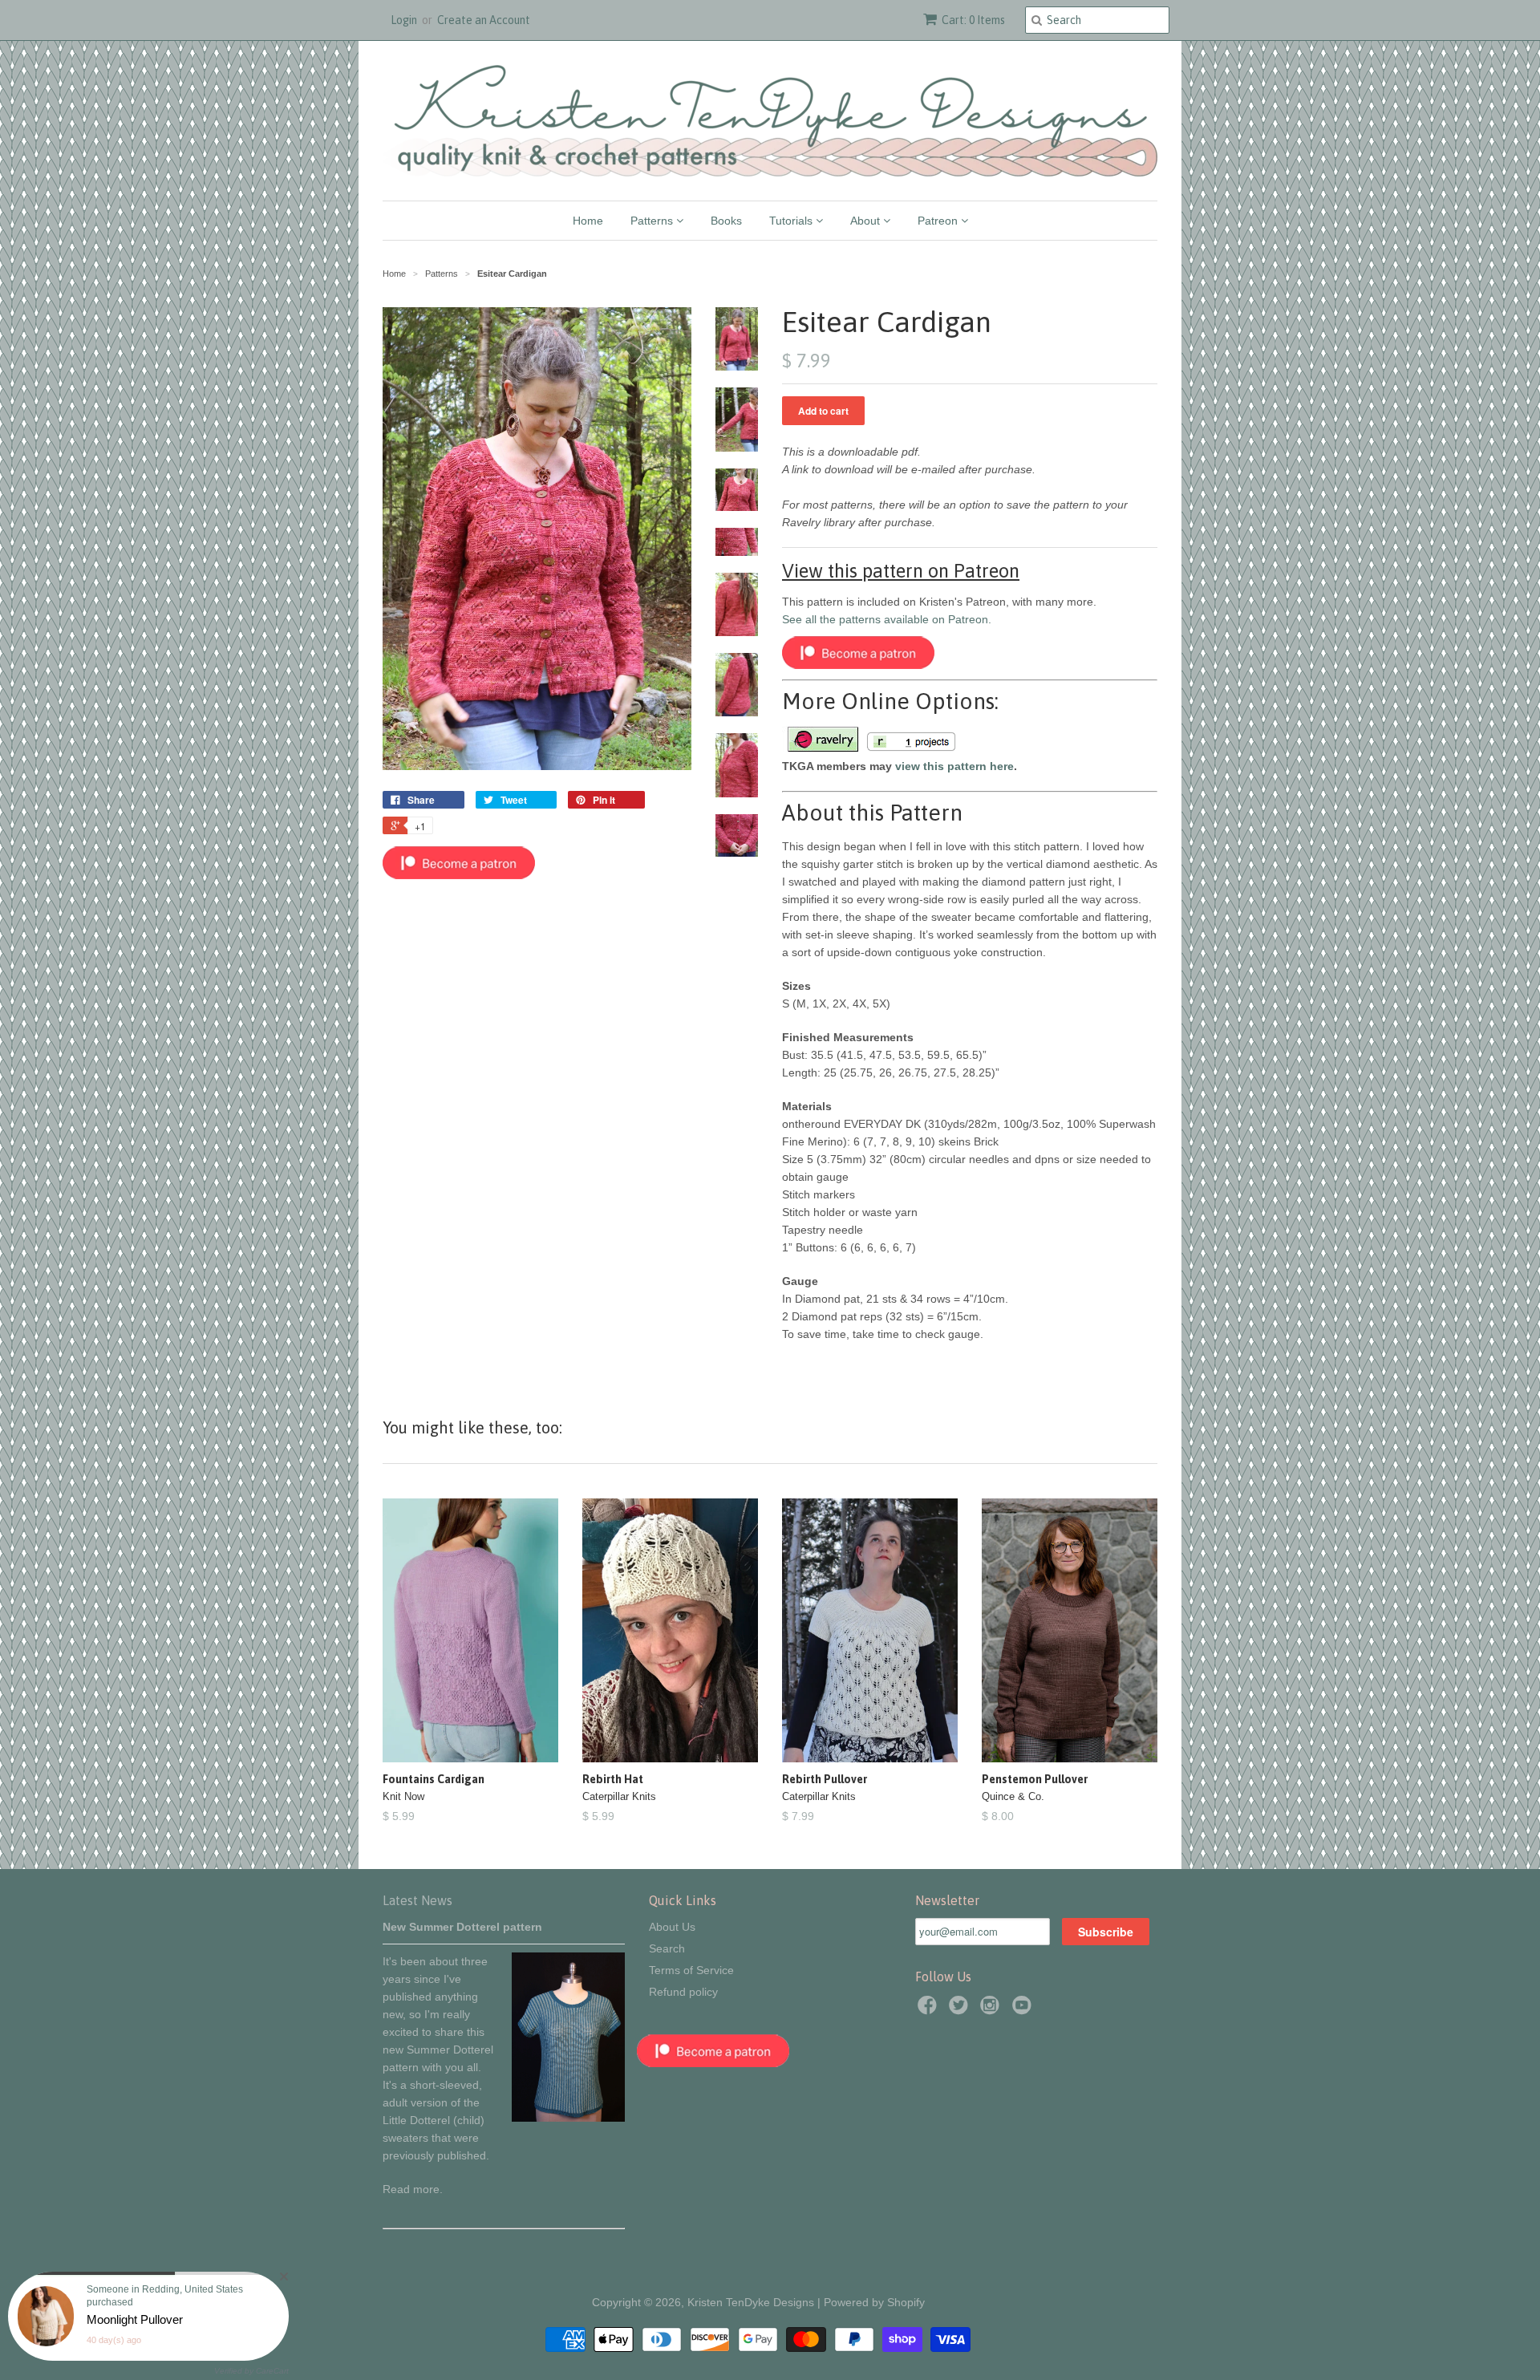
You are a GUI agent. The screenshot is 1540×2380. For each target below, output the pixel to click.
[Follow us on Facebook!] (930, 2010)
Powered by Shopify (874, 2302)
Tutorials (792, 221)
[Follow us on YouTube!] (1024, 2010)
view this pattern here (954, 766)
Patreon (939, 221)
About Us (672, 1927)
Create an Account (484, 20)
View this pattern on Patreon (901, 571)
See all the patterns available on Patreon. (887, 619)
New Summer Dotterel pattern (462, 1927)
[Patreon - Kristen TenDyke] (459, 875)
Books (726, 221)
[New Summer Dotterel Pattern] (568, 2118)
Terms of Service (691, 1970)
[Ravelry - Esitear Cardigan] (822, 748)
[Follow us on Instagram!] (992, 2010)
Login (404, 20)
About (867, 221)
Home (588, 221)
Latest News (417, 1900)
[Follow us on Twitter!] (961, 2010)
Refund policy (683, 1992)
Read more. (413, 2189)
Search (667, 1948)
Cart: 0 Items (973, 20)
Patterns (653, 221)
